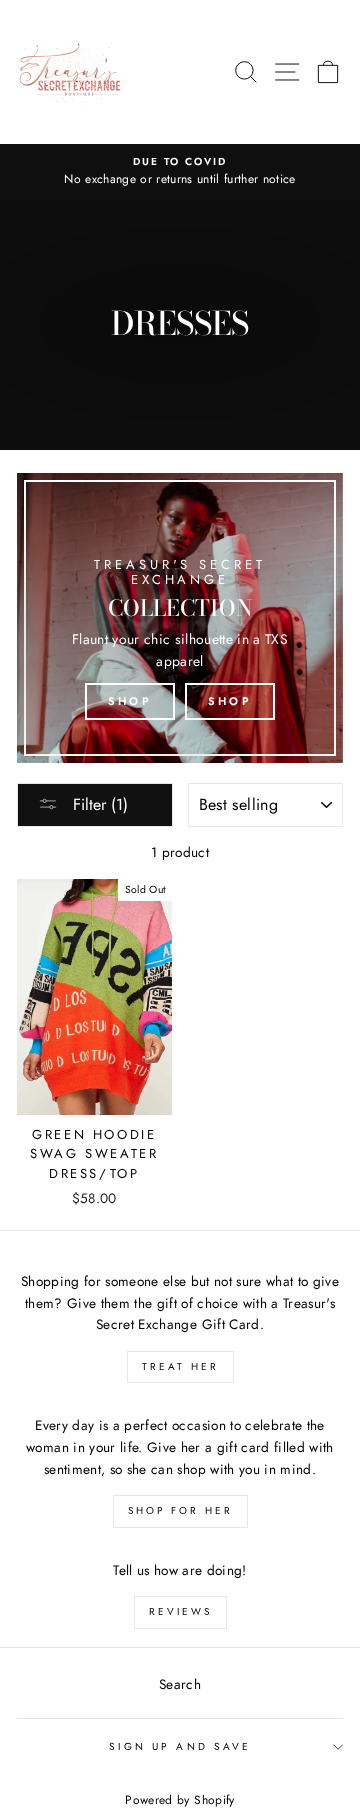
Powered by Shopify (179, 1800)
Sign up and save (180, 1746)
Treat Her (180, 1366)
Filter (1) (98, 804)
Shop (130, 701)
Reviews (180, 1611)
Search (180, 1684)
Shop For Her (180, 1510)
